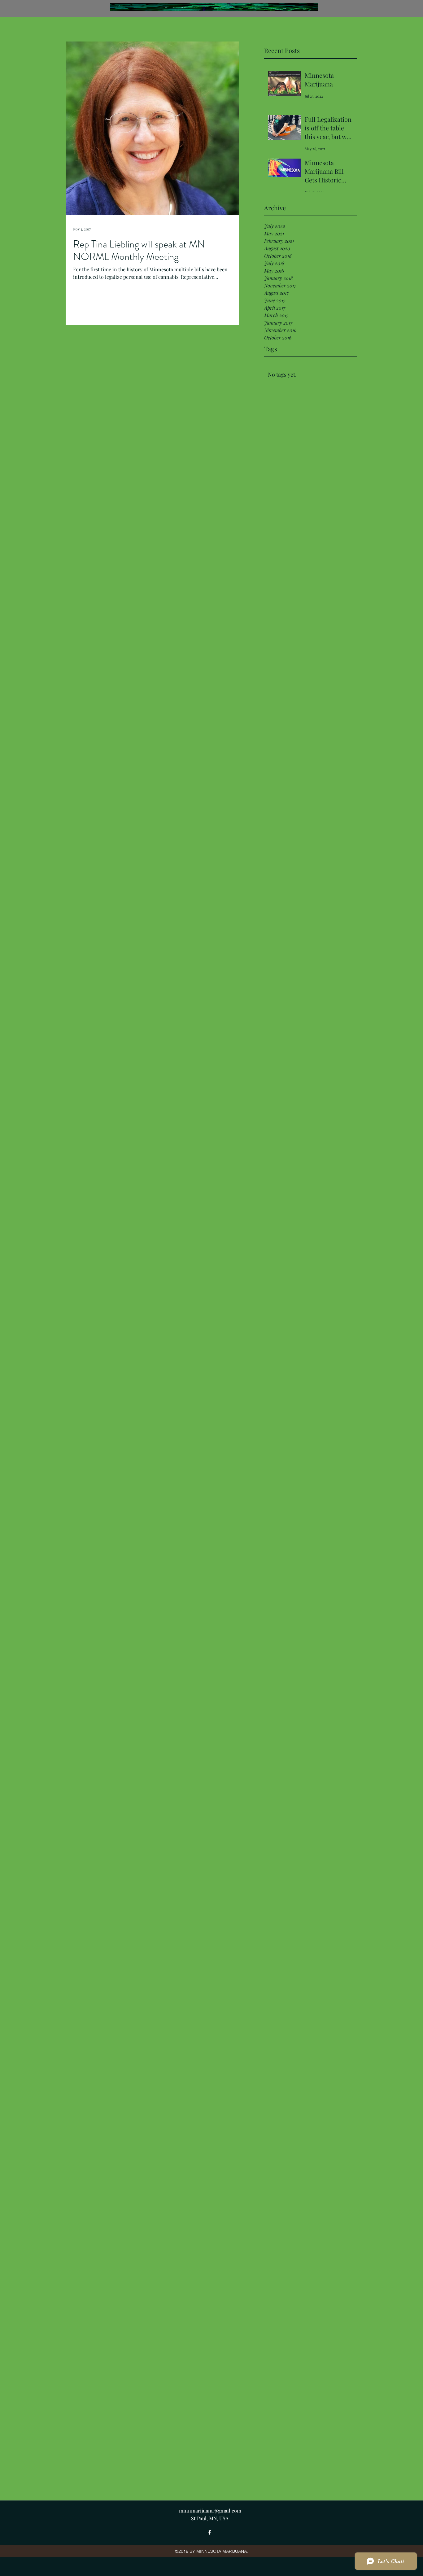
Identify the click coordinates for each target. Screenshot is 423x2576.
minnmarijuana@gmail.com (210, 2510)
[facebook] (210, 2532)
